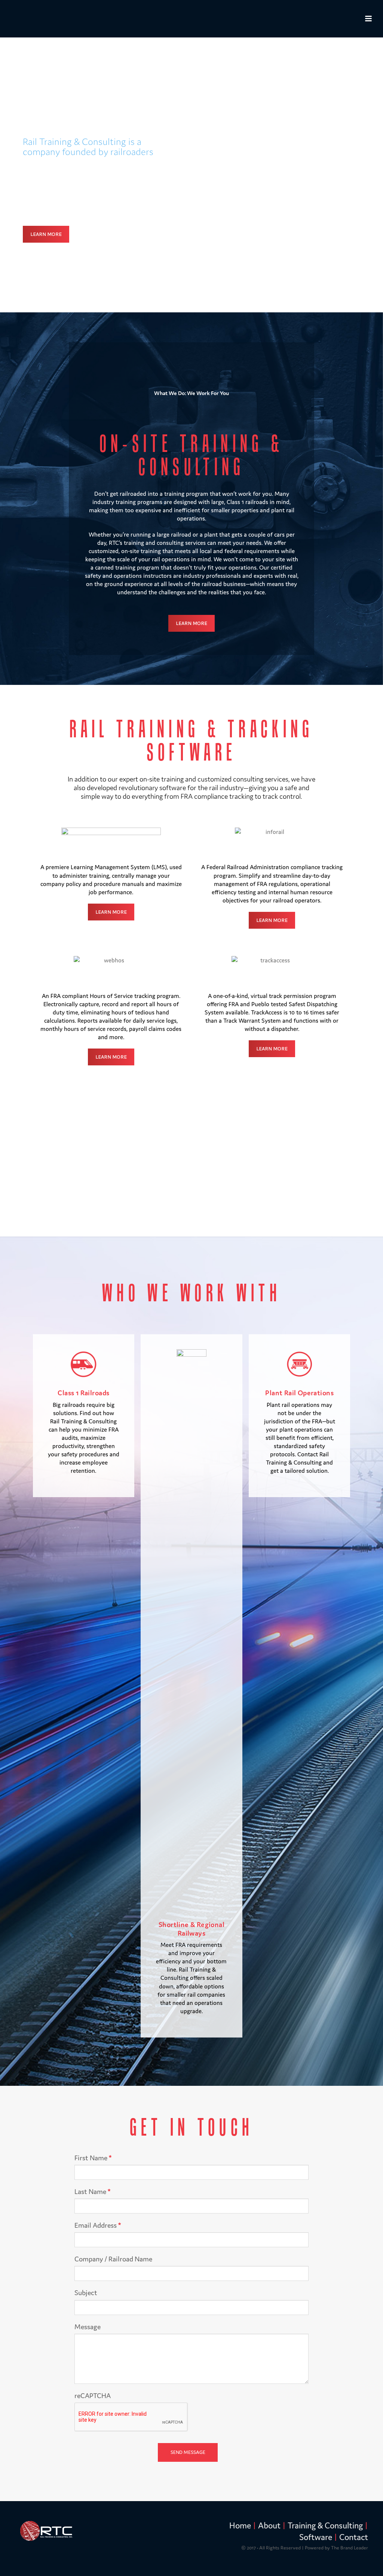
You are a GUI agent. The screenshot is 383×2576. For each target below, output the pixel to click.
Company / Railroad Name (113, 2259)
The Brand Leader (350, 2548)
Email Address (98, 2225)
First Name (93, 2158)
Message (88, 2327)
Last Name (92, 2192)
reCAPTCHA (93, 2396)
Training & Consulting (325, 2525)
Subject (86, 2293)
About (269, 2525)
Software (316, 2537)
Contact (354, 2537)
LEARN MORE (46, 234)
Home (240, 2525)
